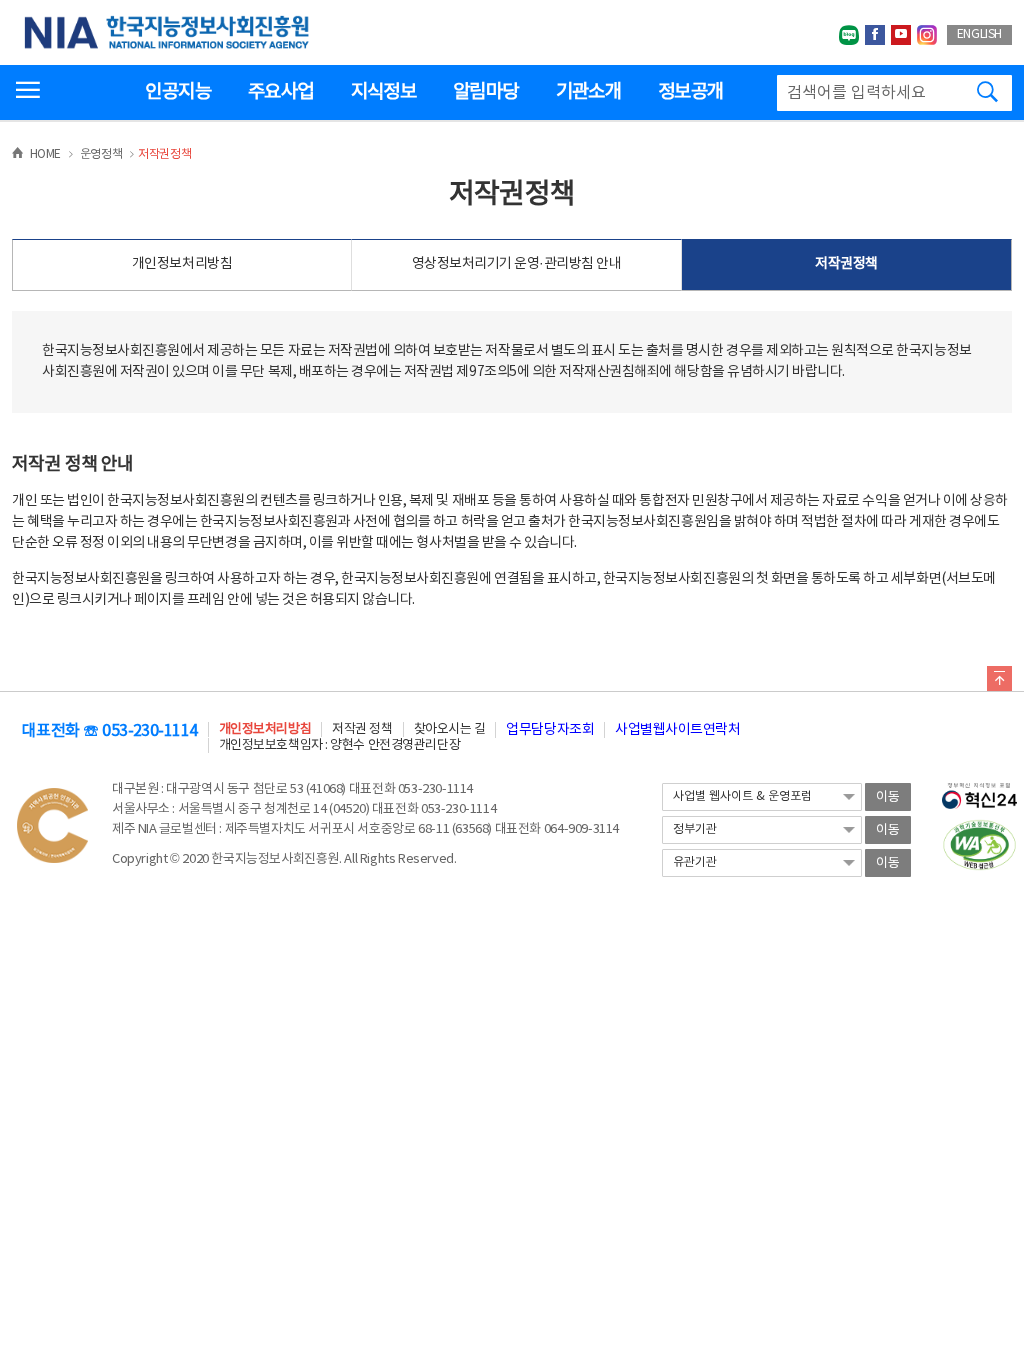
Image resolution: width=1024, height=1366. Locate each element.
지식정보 (383, 92)
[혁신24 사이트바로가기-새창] (979, 790)
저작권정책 (846, 264)
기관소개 (588, 92)
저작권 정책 (362, 729)
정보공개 (690, 92)
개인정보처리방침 (182, 264)
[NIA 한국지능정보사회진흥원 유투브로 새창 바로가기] (901, 35)
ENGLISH (979, 34)
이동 (888, 797)
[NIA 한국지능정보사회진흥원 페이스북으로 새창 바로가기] (875, 35)
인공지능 (177, 92)
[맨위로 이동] (999, 682)
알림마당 (485, 92)
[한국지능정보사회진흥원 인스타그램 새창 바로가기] (927, 35)
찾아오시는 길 (450, 729)
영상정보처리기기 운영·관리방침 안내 (517, 264)
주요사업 (280, 92)
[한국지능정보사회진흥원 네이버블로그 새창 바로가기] (849, 35)
